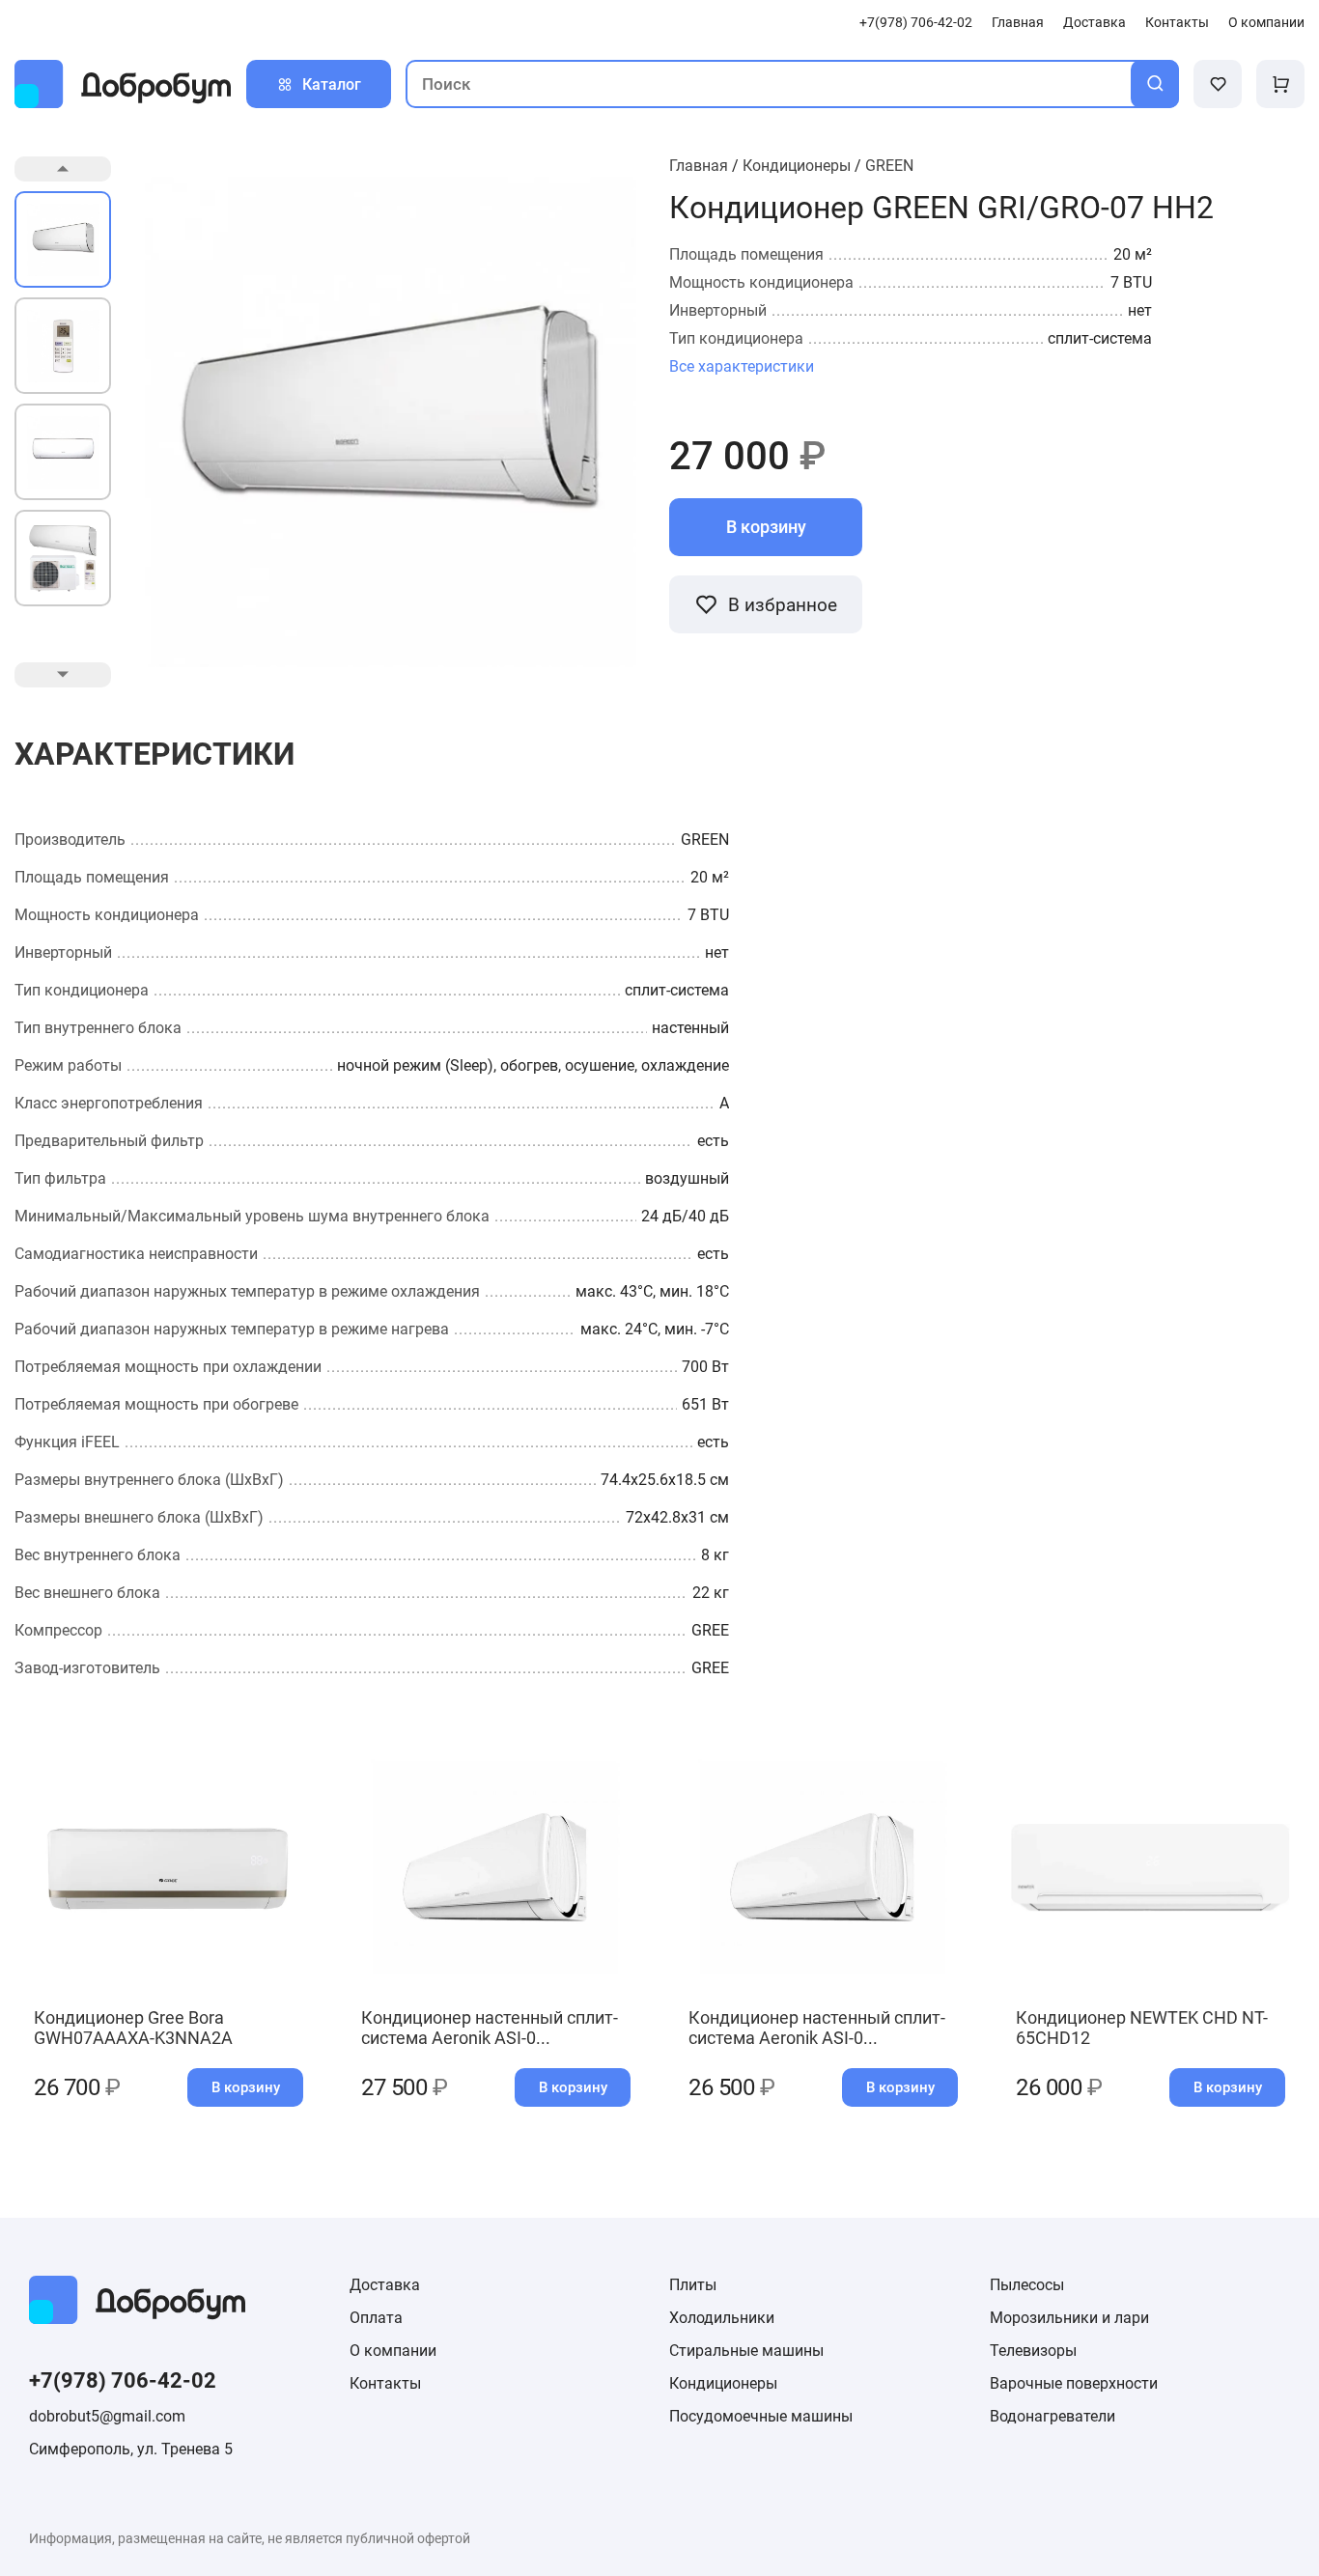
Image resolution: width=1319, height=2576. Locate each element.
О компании (1266, 23)
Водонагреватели (1052, 2416)
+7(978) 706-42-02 (916, 23)
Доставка (1094, 23)
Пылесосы (1027, 2285)
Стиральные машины (746, 2351)
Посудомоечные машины (761, 2416)
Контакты (1177, 23)
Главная (1018, 23)
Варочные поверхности (1074, 2383)
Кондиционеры (797, 166)
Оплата (376, 2318)
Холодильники (722, 2318)
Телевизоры (1033, 2351)
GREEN (889, 166)
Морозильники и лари (1069, 2318)
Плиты (693, 2285)
